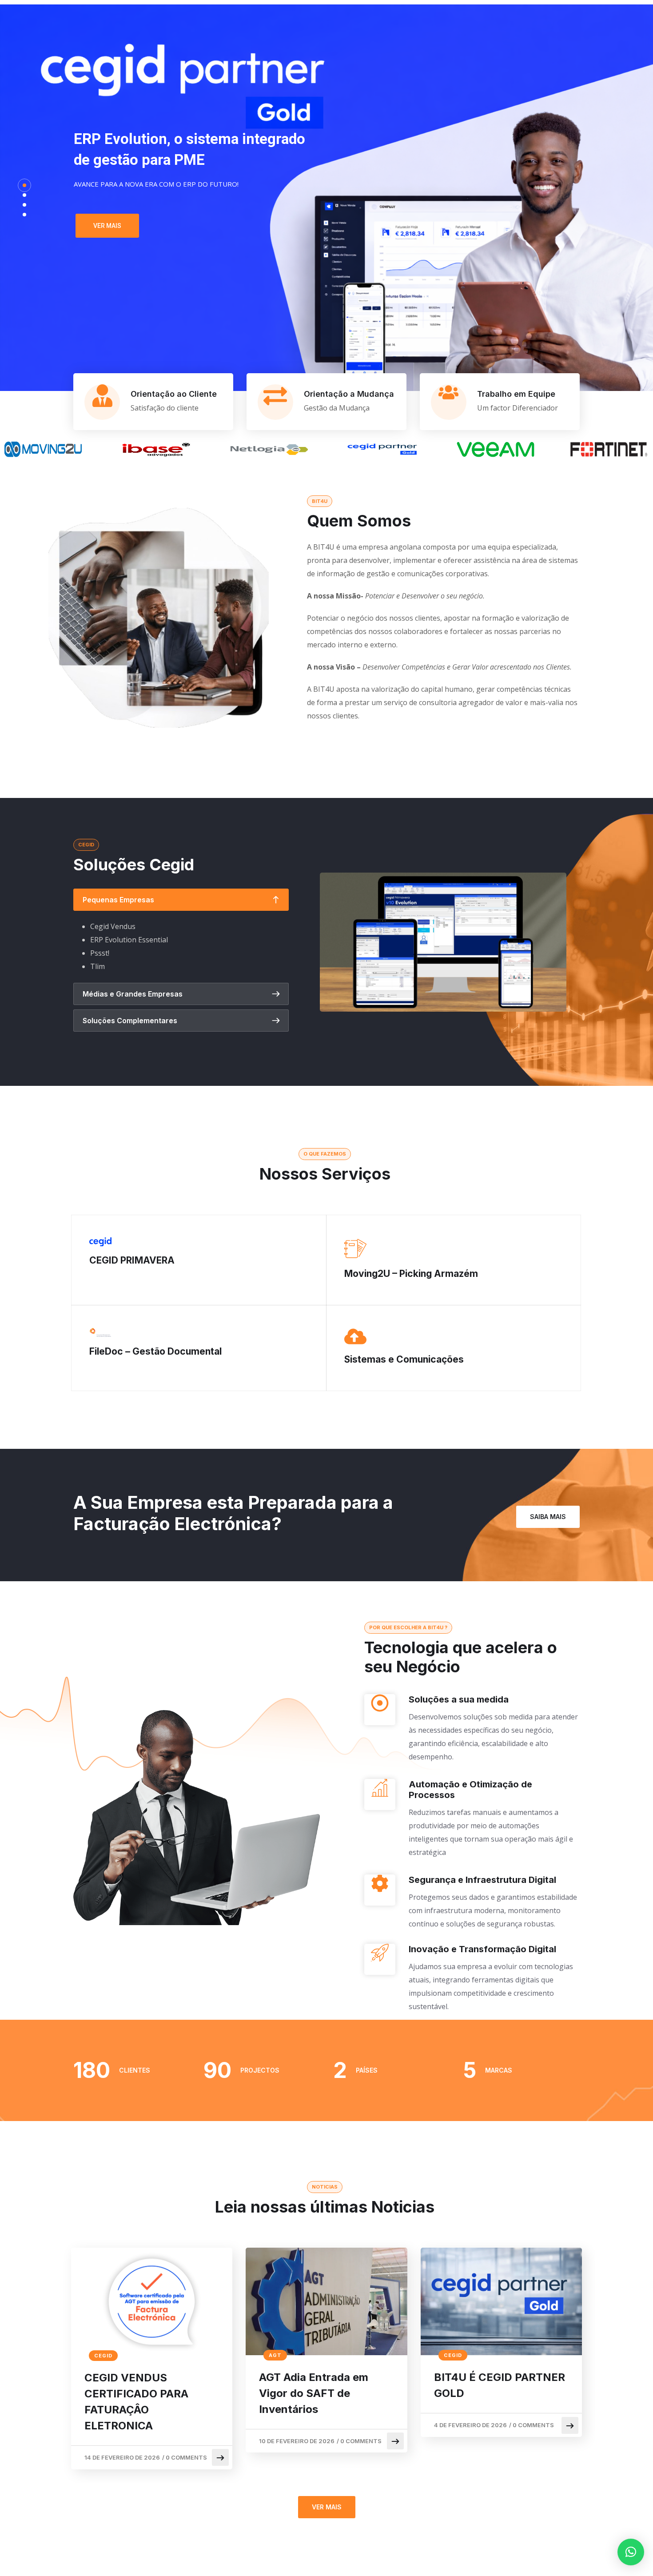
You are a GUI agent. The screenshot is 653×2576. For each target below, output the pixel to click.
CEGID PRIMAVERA (132, 1260)
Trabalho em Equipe (516, 394)
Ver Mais (327, 2507)
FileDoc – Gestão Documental (155, 1351)
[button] (631, 2552)
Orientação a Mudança (349, 394)
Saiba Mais (548, 1517)
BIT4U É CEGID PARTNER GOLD (500, 2385)
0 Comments (186, 2457)
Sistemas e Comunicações (404, 1359)
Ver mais (107, 226)
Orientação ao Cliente (174, 394)
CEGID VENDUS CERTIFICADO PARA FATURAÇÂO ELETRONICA (136, 2402)
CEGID (103, 2356)
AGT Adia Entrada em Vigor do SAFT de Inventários (314, 2393)
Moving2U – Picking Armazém (411, 1274)
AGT (275, 2355)
